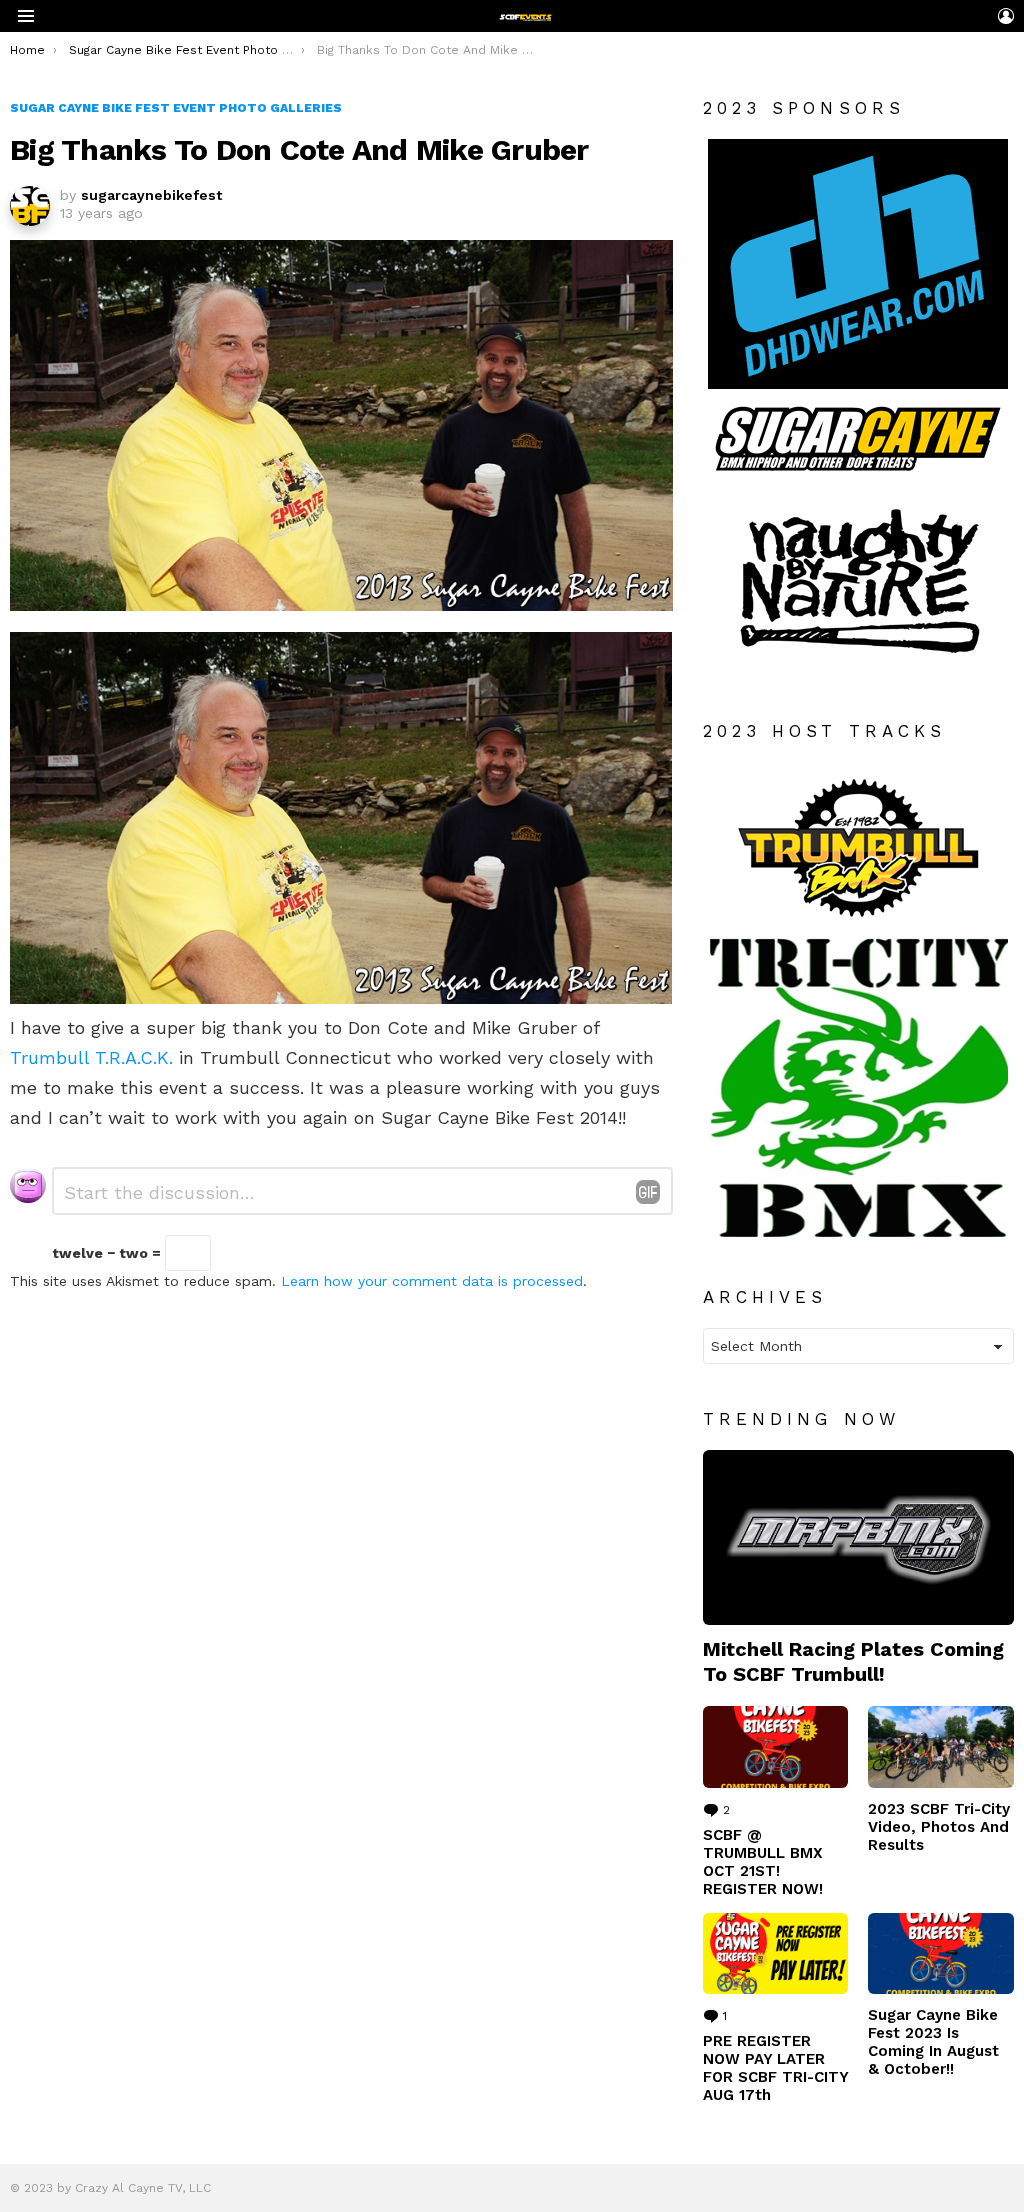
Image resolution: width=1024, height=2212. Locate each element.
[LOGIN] (1006, 16)
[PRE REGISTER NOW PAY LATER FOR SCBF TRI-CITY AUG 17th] (776, 1954)
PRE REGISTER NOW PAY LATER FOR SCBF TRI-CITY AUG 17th (775, 2068)
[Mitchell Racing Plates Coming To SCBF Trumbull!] (858, 1537)
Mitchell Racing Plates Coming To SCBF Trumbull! (853, 1661)
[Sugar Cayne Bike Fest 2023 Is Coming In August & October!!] (941, 1954)
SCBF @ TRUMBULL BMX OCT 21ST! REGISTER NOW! (763, 1862)
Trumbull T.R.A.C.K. (91, 1057)
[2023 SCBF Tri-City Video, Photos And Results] (941, 1747)
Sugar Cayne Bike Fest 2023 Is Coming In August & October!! (933, 2042)
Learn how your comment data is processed (432, 1281)
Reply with (648, 1192)
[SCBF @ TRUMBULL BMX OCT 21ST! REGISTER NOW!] (776, 1747)
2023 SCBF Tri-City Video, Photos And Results (939, 1827)
